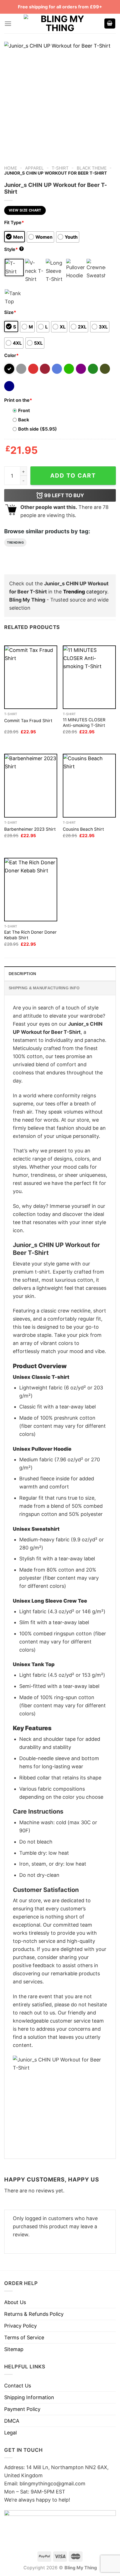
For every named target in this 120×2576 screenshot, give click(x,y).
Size (10, 312)
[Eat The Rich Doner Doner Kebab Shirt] (31, 890)
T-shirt (60, 168)
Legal (10, 2433)
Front (24, 410)
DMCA (12, 2421)
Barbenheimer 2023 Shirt (30, 829)
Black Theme (92, 168)
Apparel (34, 168)
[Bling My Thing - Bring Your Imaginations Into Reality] (60, 24)
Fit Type (14, 222)
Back (24, 420)
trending (15, 543)
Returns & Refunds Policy (34, 2314)
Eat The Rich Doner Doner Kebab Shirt (30, 935)
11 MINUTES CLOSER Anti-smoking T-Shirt (84, 723)
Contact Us (18, 2386)
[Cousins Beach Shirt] (89, 786)
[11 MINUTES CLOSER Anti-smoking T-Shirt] (89, 677)
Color (11, 355)
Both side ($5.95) (38, 429)
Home (11, 168)
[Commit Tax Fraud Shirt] (31, 677)
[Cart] (110, 24)
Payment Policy (22, 2409)
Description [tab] (22, 974)
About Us (15, 2302)
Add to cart (73, 475)
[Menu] (8, 24)
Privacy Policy (21, 2326)
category (85, 592)
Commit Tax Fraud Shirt (28, 721)
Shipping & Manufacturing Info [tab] (44, 988)
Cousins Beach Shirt (83, 829)
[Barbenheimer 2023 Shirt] (31, 786)
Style (13, 249)
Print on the (18, 400)
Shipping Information (29, 2397)
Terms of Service (24, 2337)
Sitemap (14, 2349)
